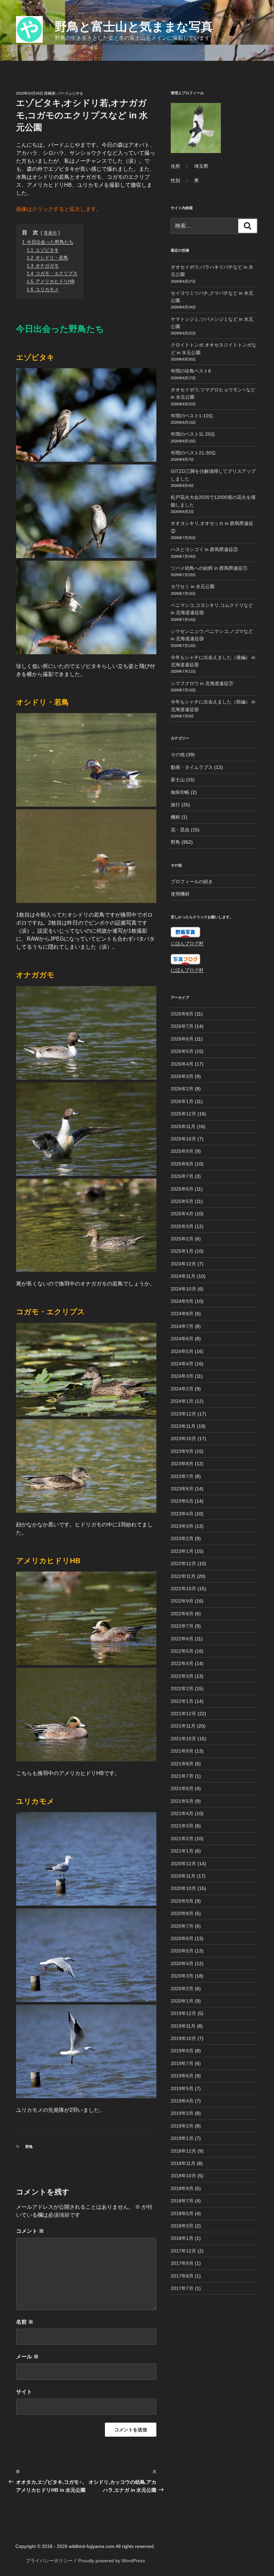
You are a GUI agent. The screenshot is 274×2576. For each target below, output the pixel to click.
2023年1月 (182, 1551)
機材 (175, 817)
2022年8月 (182, 1614)
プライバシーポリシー (49, 2561)
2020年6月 (182, 1938)
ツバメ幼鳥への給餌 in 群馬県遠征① (209, 568)
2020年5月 (182, 1951)
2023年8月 (182, 1464)
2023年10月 (183, 1439)
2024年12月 (183, 1264)
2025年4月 (182, 1214)
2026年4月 (182, 1064)
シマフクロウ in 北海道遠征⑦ (202, 683)
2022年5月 (182, 1651)
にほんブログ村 (187, 943)
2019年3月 (182, 2113)
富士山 (178, 780)
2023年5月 (182, 1501)
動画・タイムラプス (192, 767)
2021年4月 (182, 1813)
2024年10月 (183, 1289)
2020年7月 (182, 1926)
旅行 (175, 805)
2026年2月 (182, 1089)
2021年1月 (182, 1851)
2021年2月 (182, 1839)
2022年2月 (182, 1688)
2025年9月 (182, 1151)
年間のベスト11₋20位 (193, 434)
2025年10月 (183, 1139)
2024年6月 (182, 1339)
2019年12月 (183, 2013)
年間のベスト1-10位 (192, 416)
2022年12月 (183, 1564)
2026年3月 (182, 1076)
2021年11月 (183, 1726)
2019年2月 (182, 2126)
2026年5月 (182, 1051)
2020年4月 (182, 1963)
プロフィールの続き (192, 882)
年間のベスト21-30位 (193, 453)
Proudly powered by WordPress (112, 2561)
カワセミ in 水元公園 (193, 586)
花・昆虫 (180, 830)
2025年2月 (182, 1239)
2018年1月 (182, 2238)
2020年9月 (182, 1901)
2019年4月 (182, 2101)
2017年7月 (182, 2288)
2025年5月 (182, 1201)
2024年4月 (182, 1364)
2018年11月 (183, 2163)
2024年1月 (182, 1401)
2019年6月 (182, 2076)
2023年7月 (182, 1476)
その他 (178, 755)
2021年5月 (182, 1801)
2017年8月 (182, 2276)
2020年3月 (182, 1976)
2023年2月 (182, 1538)
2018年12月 (183, 2151)
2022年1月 (182, 1701)
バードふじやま (70, 93)
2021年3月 (182, 1826)
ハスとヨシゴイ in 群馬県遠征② (204, 549)
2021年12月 (183, 1714)
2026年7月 (182, 1026)
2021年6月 (182, 1788)
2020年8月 (182, 1913)
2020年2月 (182, 1989)
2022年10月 (183, 1589)
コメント (30, 2231)
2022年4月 (182, 1663)
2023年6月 (182, 1489)
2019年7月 (182, 2063)
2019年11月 (183, 2026)
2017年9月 (182, 2263)
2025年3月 (182, 1226)
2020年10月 (183, 1888)
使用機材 (180, 894)
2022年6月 (182, 1639)
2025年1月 (182, 1251)
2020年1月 (182, 2001)
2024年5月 (182, 1351)
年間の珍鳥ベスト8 (191, 371)
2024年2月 (182, 1389)
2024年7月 (182, 1326)
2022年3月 (182, 1676)
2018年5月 (182, 2213)
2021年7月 (182, 1776)
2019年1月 (182, 2138)
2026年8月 (182, 1014)
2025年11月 (183, 1126)
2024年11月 (183, 1276)
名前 (25, 2322)
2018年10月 (183, 2176)
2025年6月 (182, 1189)
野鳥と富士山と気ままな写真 (134, 27)
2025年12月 (183, 1114)
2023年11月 (183, 1426)
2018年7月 (182, 2201)
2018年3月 (182, 2226)
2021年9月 (182, 1751)
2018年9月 (182, 2188)
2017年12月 (183, 2251)
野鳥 (29, 2147)
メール (27, 2357)
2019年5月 (182, 2088)
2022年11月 (183, 1576)
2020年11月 (183, 1876)
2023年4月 (182, 1514)
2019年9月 (182, 2051)
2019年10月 (183, 2038)
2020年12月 (183, 1864)
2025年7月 (182, 1176)
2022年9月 (182, 1601)
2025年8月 (182, 1164)
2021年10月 (183, 1739)
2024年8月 (182, 1314)
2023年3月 (182, 1526)
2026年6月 (182, 1039)
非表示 (50, 233)
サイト (24, 2392)
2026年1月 (182, 1101)
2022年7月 (182, 1626)
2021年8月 (182, 1764)
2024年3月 (182, 1376)
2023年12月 (183, 1414)
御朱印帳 (180, 792)
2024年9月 (182, 1301)
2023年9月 (182, 1451)
